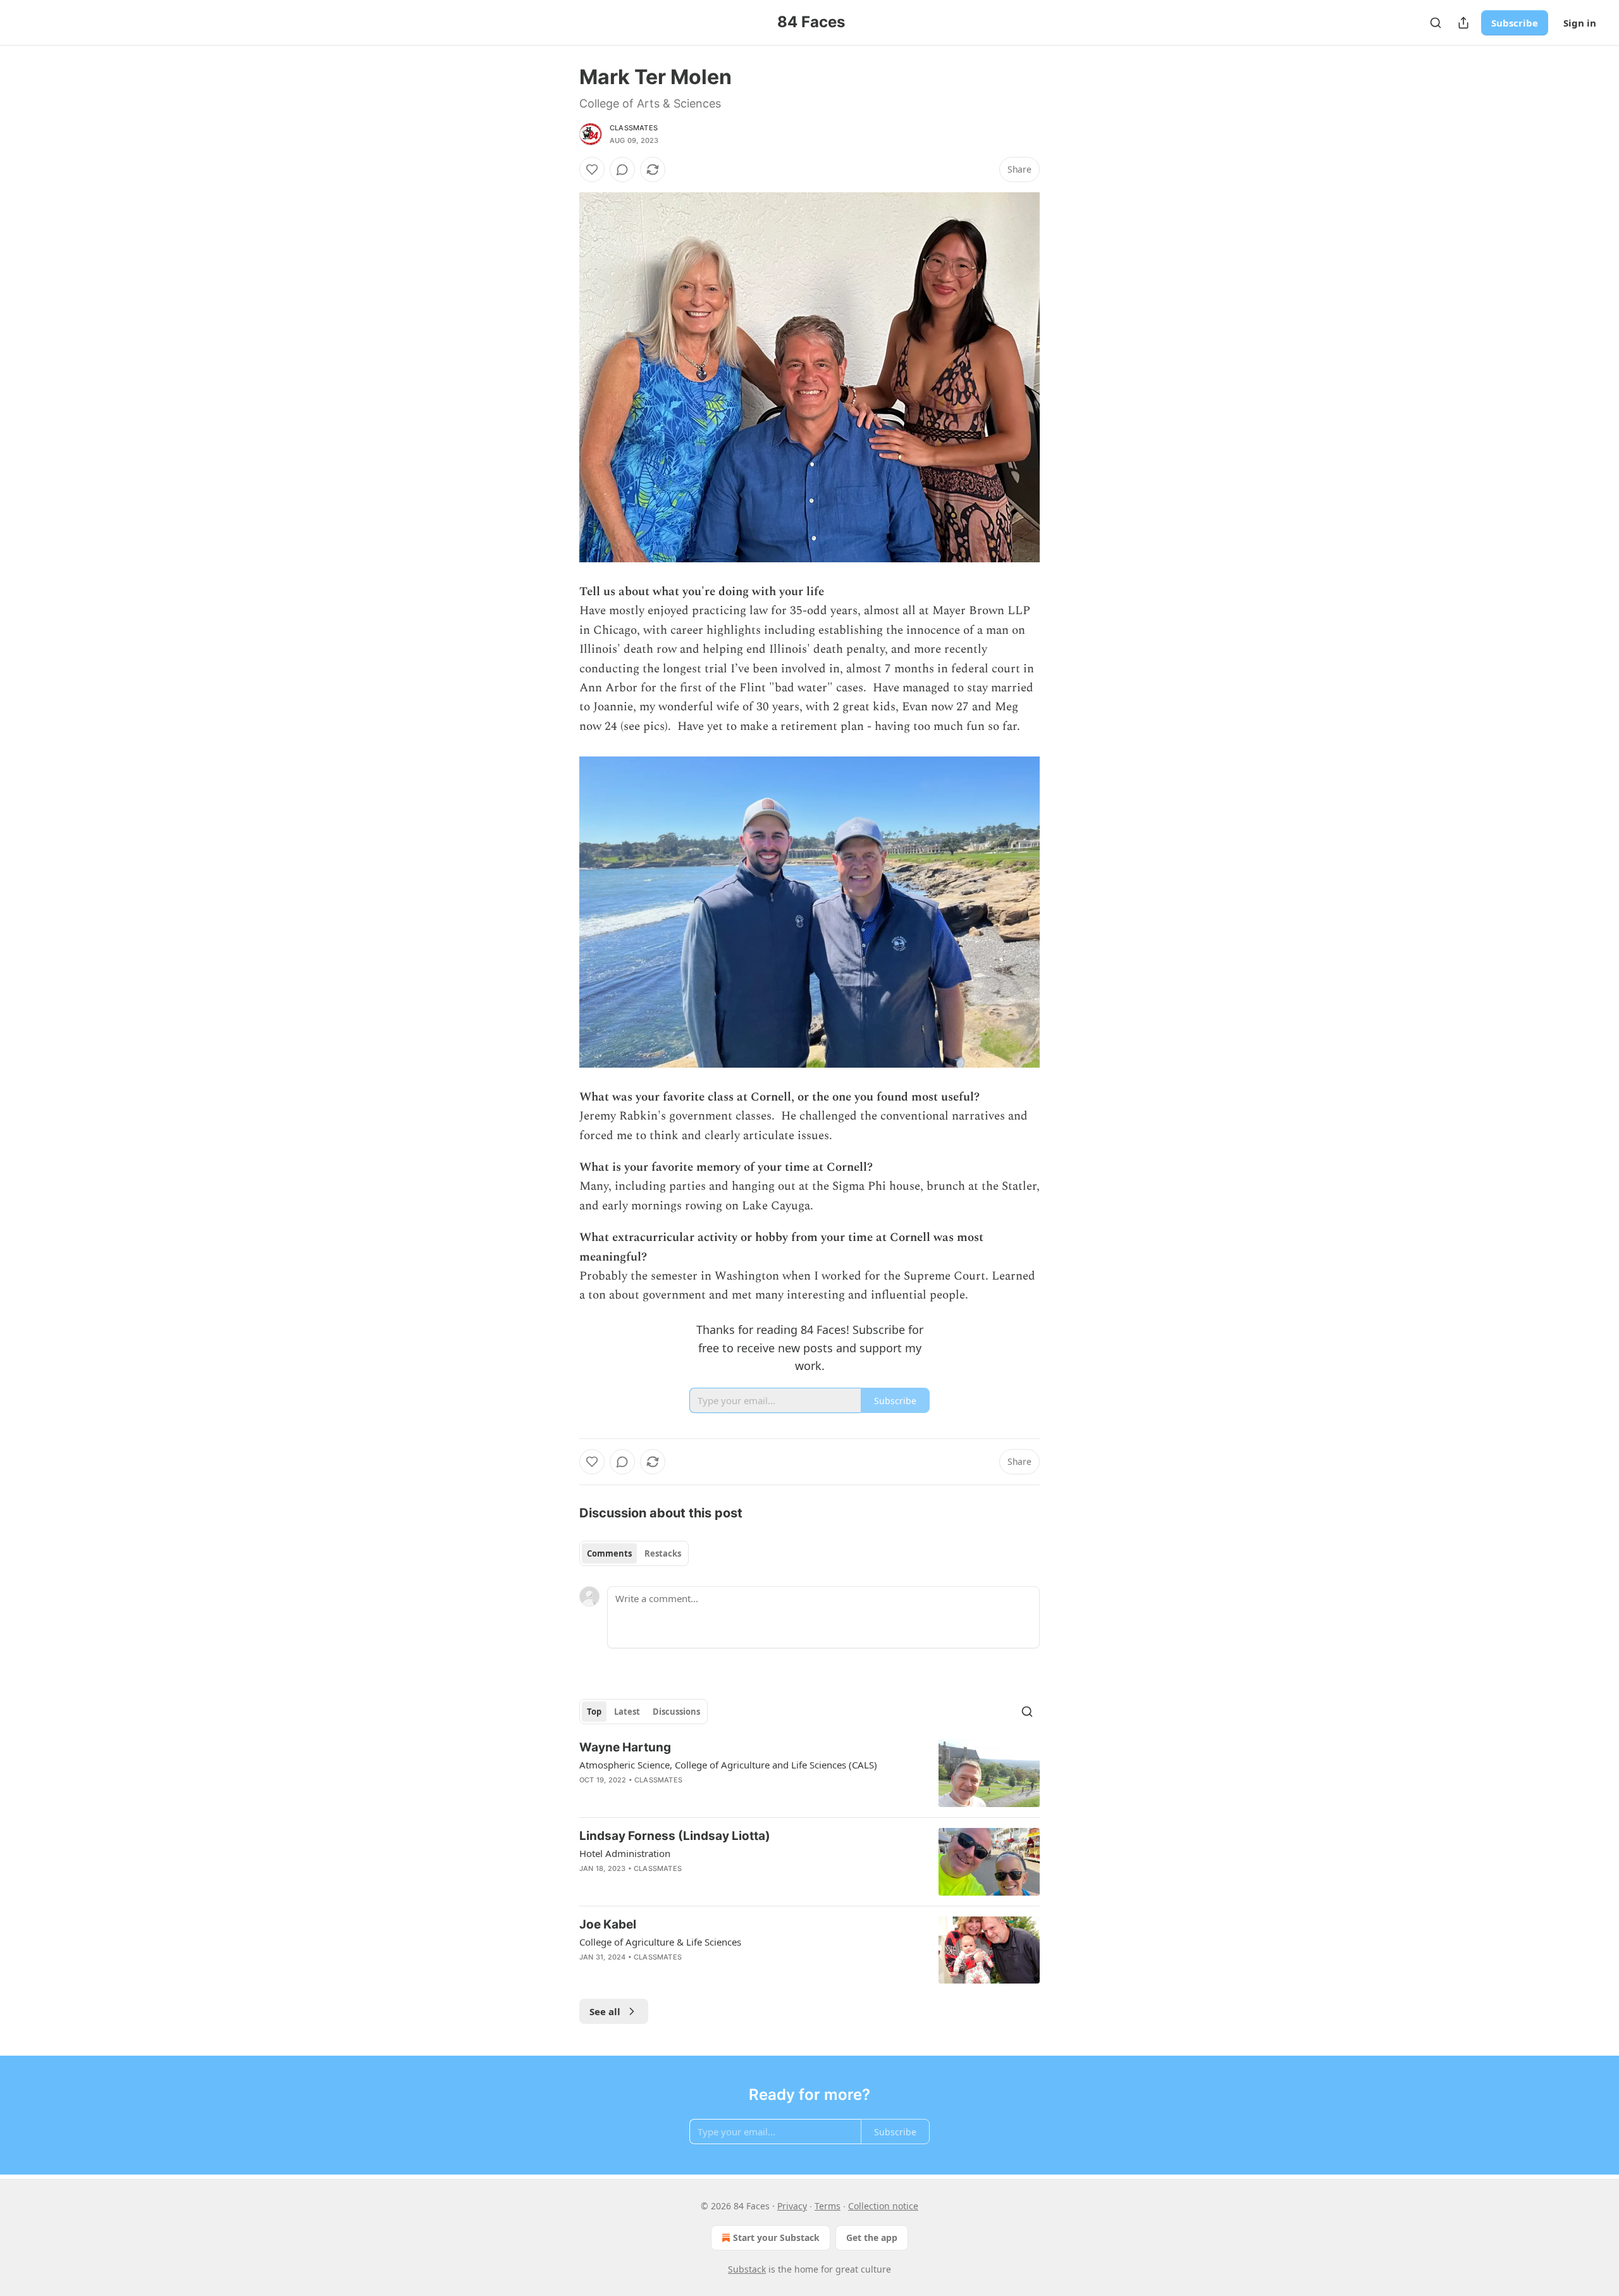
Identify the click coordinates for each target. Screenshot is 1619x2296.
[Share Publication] (1463, 23)
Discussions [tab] (676, 1712)
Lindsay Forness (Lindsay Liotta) (675, 1836)
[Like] (592, 170)
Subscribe (1515, 23)
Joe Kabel (608, 1924)
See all (605, 2011)
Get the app (872, 2237)
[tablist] (634, 1553)
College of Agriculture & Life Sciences (660, 1942)
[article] (809, 1773)
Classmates (634, 128)
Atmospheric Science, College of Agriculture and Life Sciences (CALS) (728, 1765)
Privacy (792, 2206)
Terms (828, 2206)
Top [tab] (594, 1712)
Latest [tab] (627, 1712)
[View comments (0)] (622, 170)
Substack (747, 2269)
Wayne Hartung (625, 1747)
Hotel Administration (625, 1853)
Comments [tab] (609, 1553)
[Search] (1436, 23)
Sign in (1580, 23)
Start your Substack (776, 2237)
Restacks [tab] (663, 1553)
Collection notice (883, 2206)
